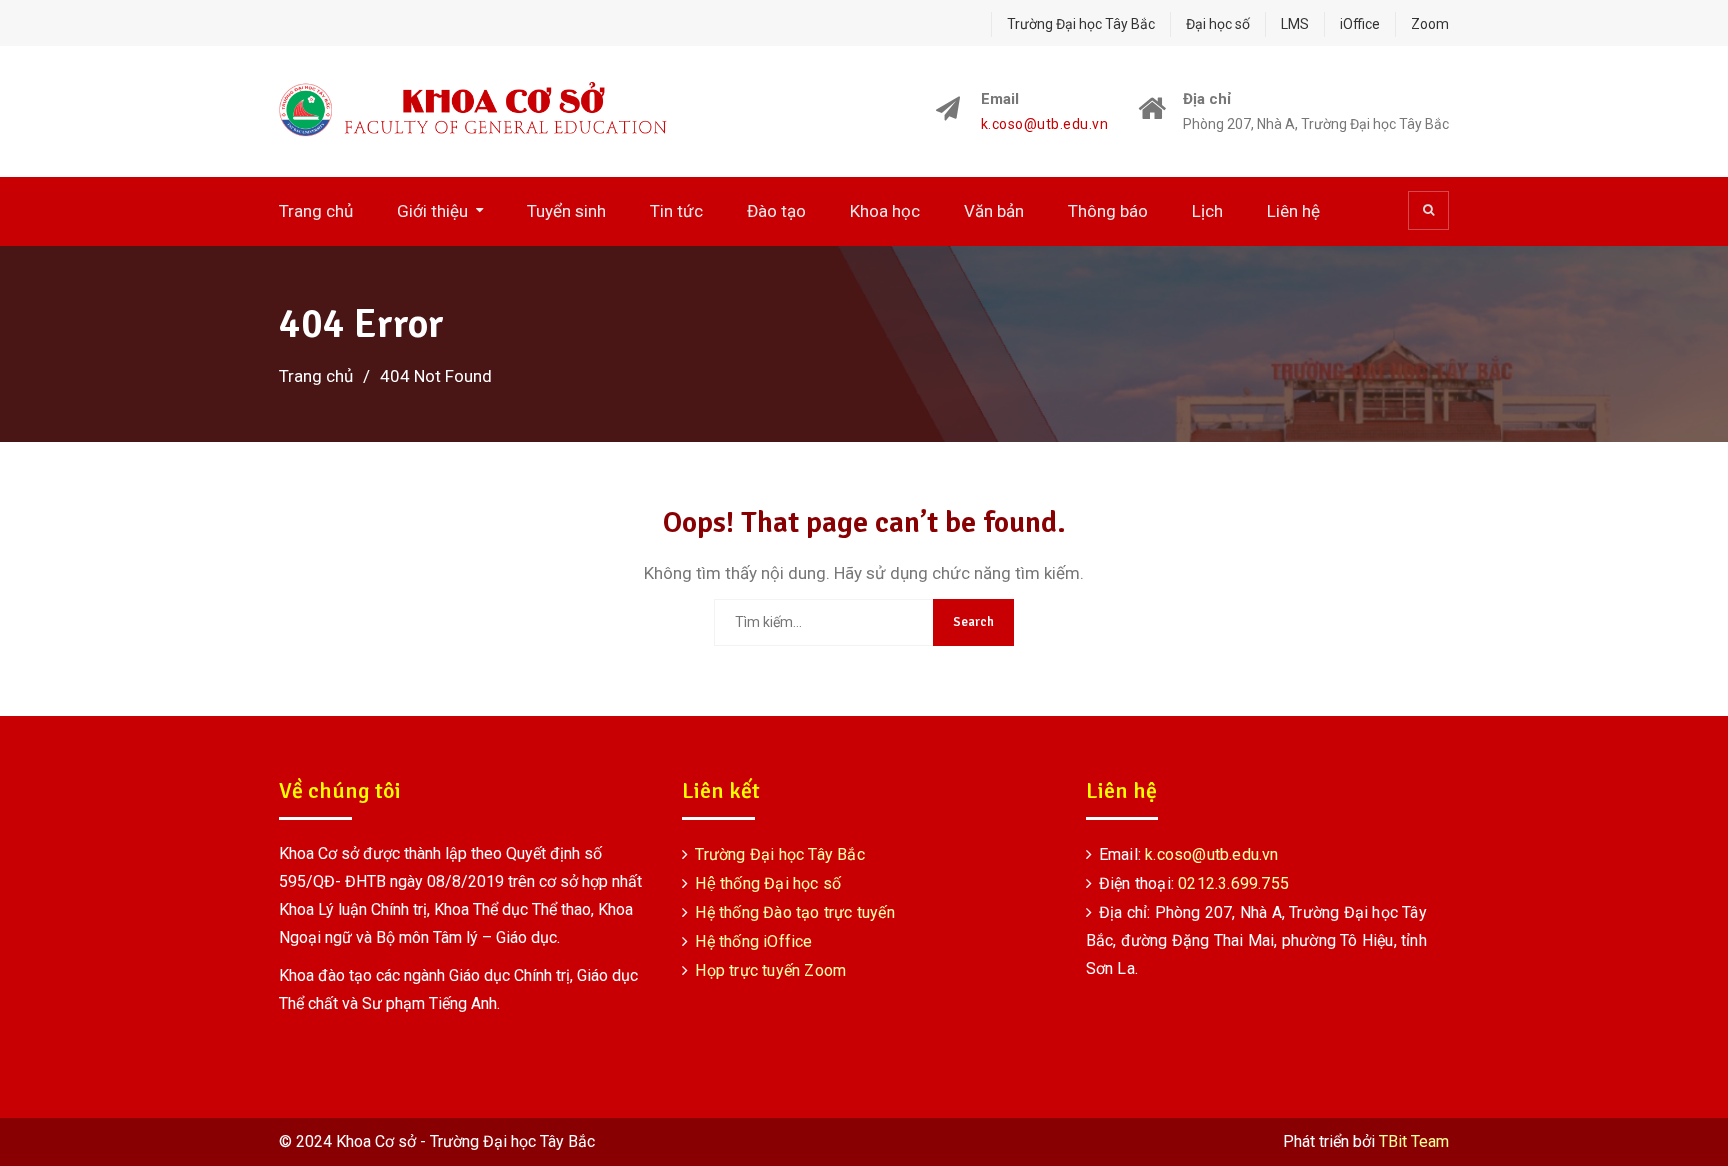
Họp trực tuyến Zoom (770, 970)
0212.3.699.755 (1233, 883)
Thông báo (1108, 211)
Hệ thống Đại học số (768, 883)
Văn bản (994, 211)
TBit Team (1414, 1141)
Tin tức (676, 211)
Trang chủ (316, 211)
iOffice (1360, 24)
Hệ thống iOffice (753, 941)
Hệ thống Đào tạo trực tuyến (794, 912)
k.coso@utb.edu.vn (1045, 124)
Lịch (1207, 211)
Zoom (1430, 24)
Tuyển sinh (566, 211)
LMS (1295, 24)
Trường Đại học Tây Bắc (1081, 24)
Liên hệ (1293, 211)
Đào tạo (776, 211)
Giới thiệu (432, 211)
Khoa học (885, 211)
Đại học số (1218, 24)
